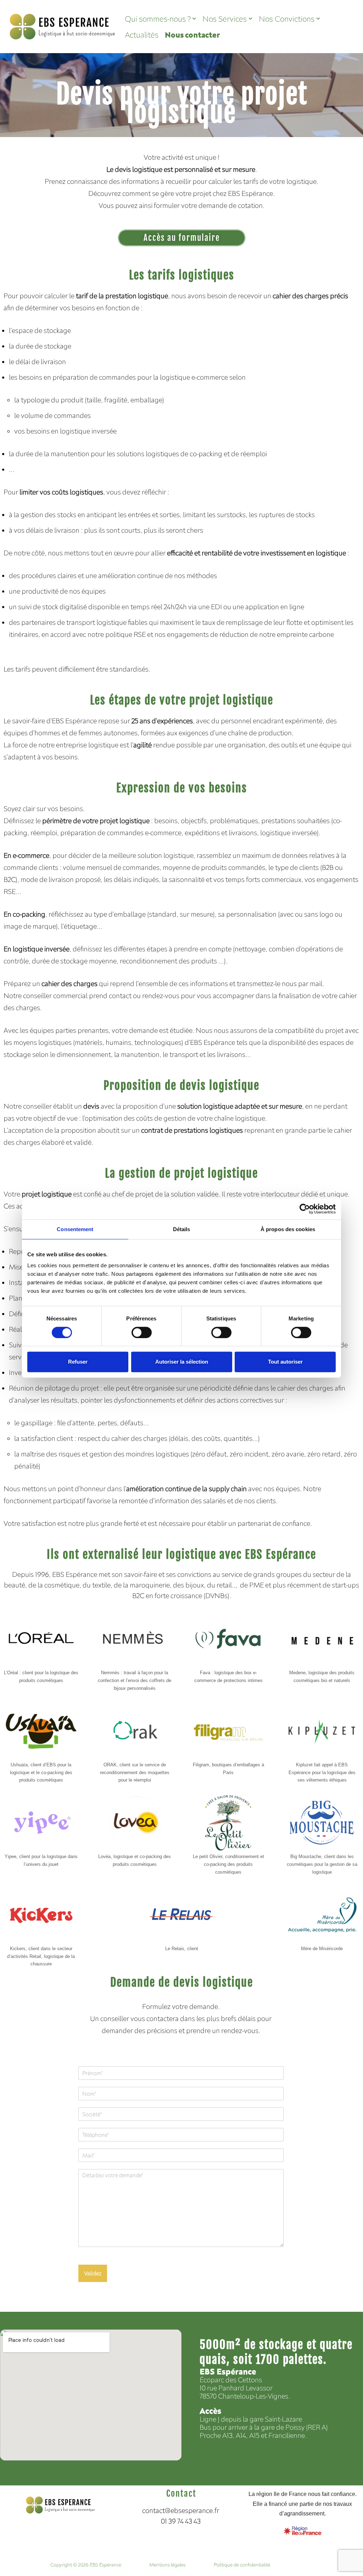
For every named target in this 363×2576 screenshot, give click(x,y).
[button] (194, 19)
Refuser (78, 1362)
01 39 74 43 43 (181, 2521)
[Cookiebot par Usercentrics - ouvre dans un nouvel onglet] (305, 1209)
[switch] (142, 1332)
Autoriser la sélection (182, 1362)
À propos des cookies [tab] (288, 1229)
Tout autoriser (285, 1362)
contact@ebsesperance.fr (181, 2510)
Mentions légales (167, 2565)
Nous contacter (192, 35)
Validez (93, 2273)
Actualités (142, 35)
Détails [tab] (182, 1229)
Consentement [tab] (75, 1229)
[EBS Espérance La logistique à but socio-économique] (63, 27)
